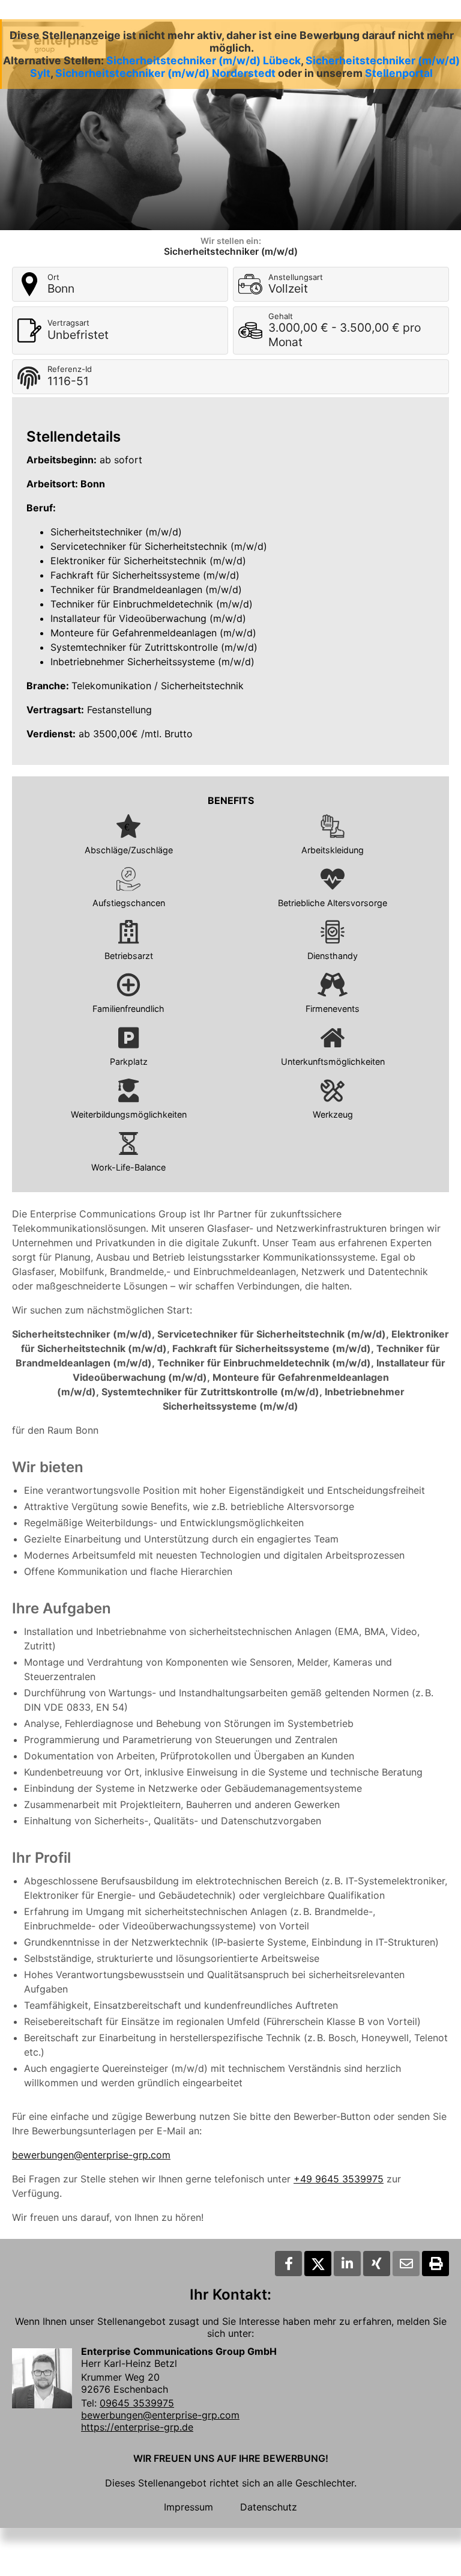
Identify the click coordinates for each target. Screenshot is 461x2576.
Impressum (188, 2507)
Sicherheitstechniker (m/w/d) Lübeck (203, 60)
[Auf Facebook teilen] (288, 2264)
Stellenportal (399, 73)
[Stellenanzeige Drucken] (435, 2264)
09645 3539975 (137, 2403)
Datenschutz (269, 2507)
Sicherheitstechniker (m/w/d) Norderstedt (165, 73)
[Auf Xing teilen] (377, 2264)
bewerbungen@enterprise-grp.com (91, 2155)
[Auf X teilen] (318, 2264)
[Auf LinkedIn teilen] (347, 2264)
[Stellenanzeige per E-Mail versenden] (406, 2264)
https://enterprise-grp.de (137, 2427)
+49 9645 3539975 (339, 2179)
